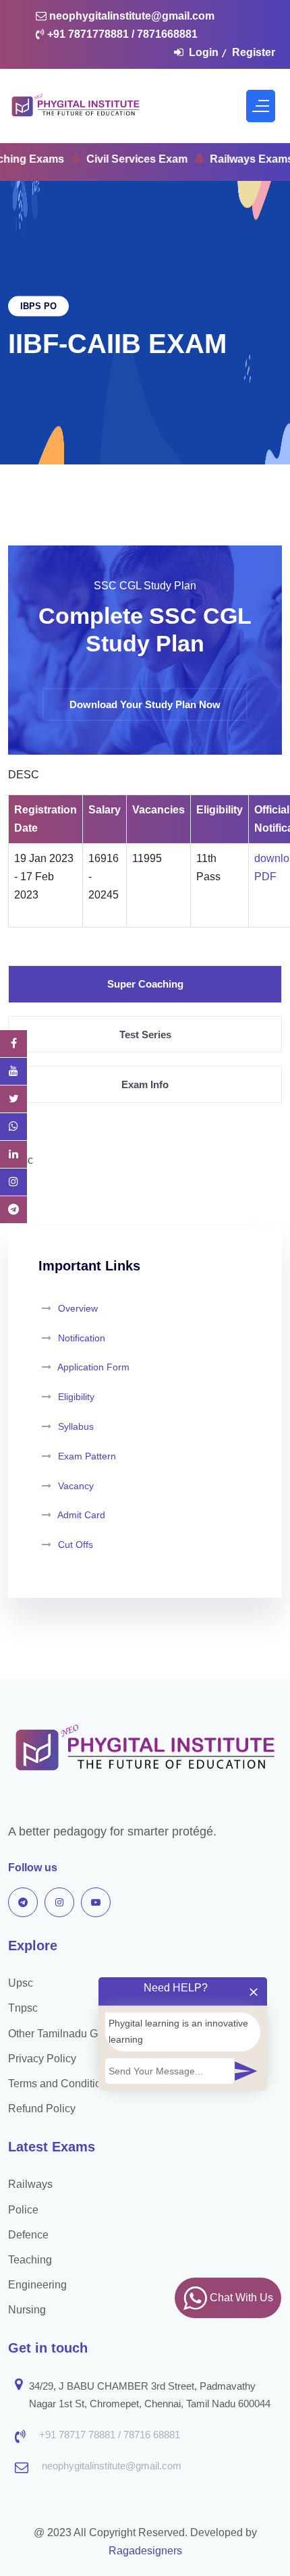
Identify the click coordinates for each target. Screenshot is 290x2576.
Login (204, 52)
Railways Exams (223, 159)
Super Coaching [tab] (145, 984)
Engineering (37, 2285)
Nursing (27, 2310)
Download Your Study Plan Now (145, 704)
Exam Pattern (87, 1456)
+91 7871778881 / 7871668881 (121, 34)
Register (254, 52)
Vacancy (76, 1486)
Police (23, 2210)
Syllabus (76, 1426)
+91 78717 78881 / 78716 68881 (110, 2435)
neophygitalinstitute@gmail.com (130, 16)
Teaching (30, 2260)
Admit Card (81, 1515)
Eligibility (76, 1397)
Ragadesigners (145, 2551)
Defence (28, 2235)
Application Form (93, 1367)
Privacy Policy (42, 2059)
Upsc (21, 1983)
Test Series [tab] (145, 1035)
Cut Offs (76, 1545)
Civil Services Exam (109, 159)
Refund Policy (42, 2109)
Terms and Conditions (60, 2084)
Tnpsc (23, 2008)
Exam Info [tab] (145, 1084)
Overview (77, 1308)
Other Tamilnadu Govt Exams (78, 2034)
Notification (82, 1338)
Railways (30, 2184)
